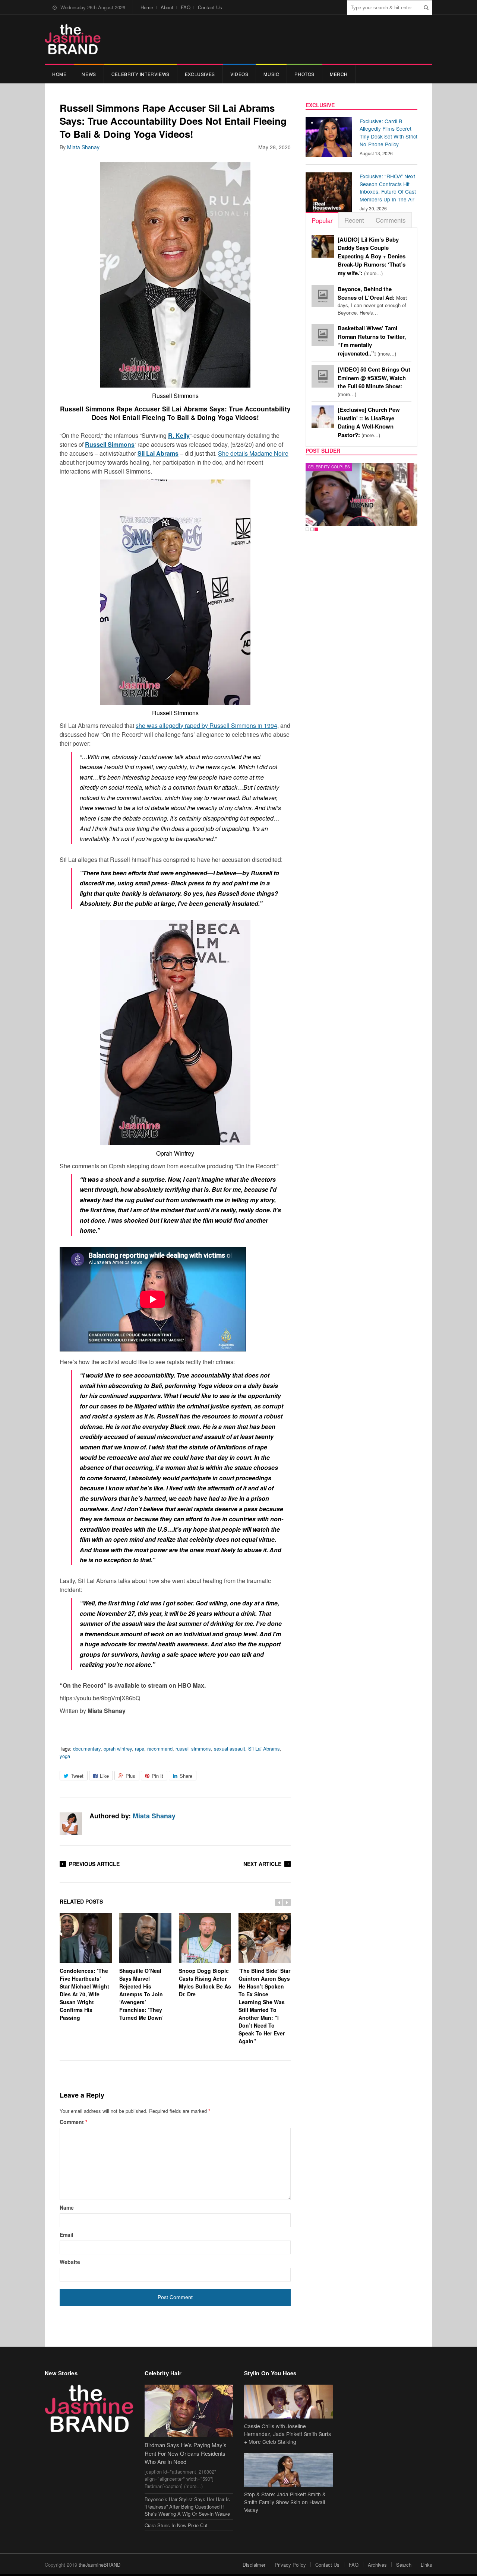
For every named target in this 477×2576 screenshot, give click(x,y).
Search (404, 2565)
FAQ (186, 7)
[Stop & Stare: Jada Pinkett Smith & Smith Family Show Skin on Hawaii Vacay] (288, 2470)
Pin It (157, 1776)
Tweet (77, 1776)
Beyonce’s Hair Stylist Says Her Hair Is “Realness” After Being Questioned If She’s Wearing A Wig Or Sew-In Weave (187, 2506)
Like (104, 1776)
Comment (73, 2122)
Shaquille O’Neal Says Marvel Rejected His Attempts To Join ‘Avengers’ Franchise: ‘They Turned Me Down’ (141, 1994)
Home (147, 7)
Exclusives (200, 74)
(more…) (372, 256)
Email (67, 2235)
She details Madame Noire (253, 453)
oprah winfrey (118, 1749)
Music (271, 74)
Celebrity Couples (329, 467)
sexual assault (230, 1749)
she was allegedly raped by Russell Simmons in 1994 (206, 725)
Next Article (262, 1864)
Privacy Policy (290, 2565)
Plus (130, 1776)
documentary (87, 1749)
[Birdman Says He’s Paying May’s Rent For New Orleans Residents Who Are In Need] (189, 2411)
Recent (354, 220)
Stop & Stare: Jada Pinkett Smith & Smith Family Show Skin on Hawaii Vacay (285, 2502)
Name (67, 2207)
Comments (391, 220)
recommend (160, 1749)
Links (427, 2565)
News (89, 74)
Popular (322, 220)
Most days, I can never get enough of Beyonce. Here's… (372, 301)
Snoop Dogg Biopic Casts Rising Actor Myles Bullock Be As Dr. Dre (205, 1982)
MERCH (339, 74)
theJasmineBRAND (99, 2565)
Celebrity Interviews (140, 74)
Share (186, 1776)
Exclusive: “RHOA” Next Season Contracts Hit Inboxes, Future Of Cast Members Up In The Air (388, 188)
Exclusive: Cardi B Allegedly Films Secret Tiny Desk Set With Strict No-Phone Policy (388, 133)
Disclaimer (254, 2565)
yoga (65, 1756)
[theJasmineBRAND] (73, 39)
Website (70, 2262)
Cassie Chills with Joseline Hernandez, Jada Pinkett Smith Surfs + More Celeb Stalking (288, 2434)
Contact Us (210, 7)
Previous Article (94, 1864)
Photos (304, 74)
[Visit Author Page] (71, 1824)
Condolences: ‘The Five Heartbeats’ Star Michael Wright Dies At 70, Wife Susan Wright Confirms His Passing (84, 1994)
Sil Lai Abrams (264, 1749)
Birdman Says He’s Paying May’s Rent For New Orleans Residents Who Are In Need (186, 2453)
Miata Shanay (83, 147)
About (167, 7)
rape (140, 1749)
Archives (377, 2565)
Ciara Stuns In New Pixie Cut (176, 2525)
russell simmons (193, 1749)
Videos (239, 74)
